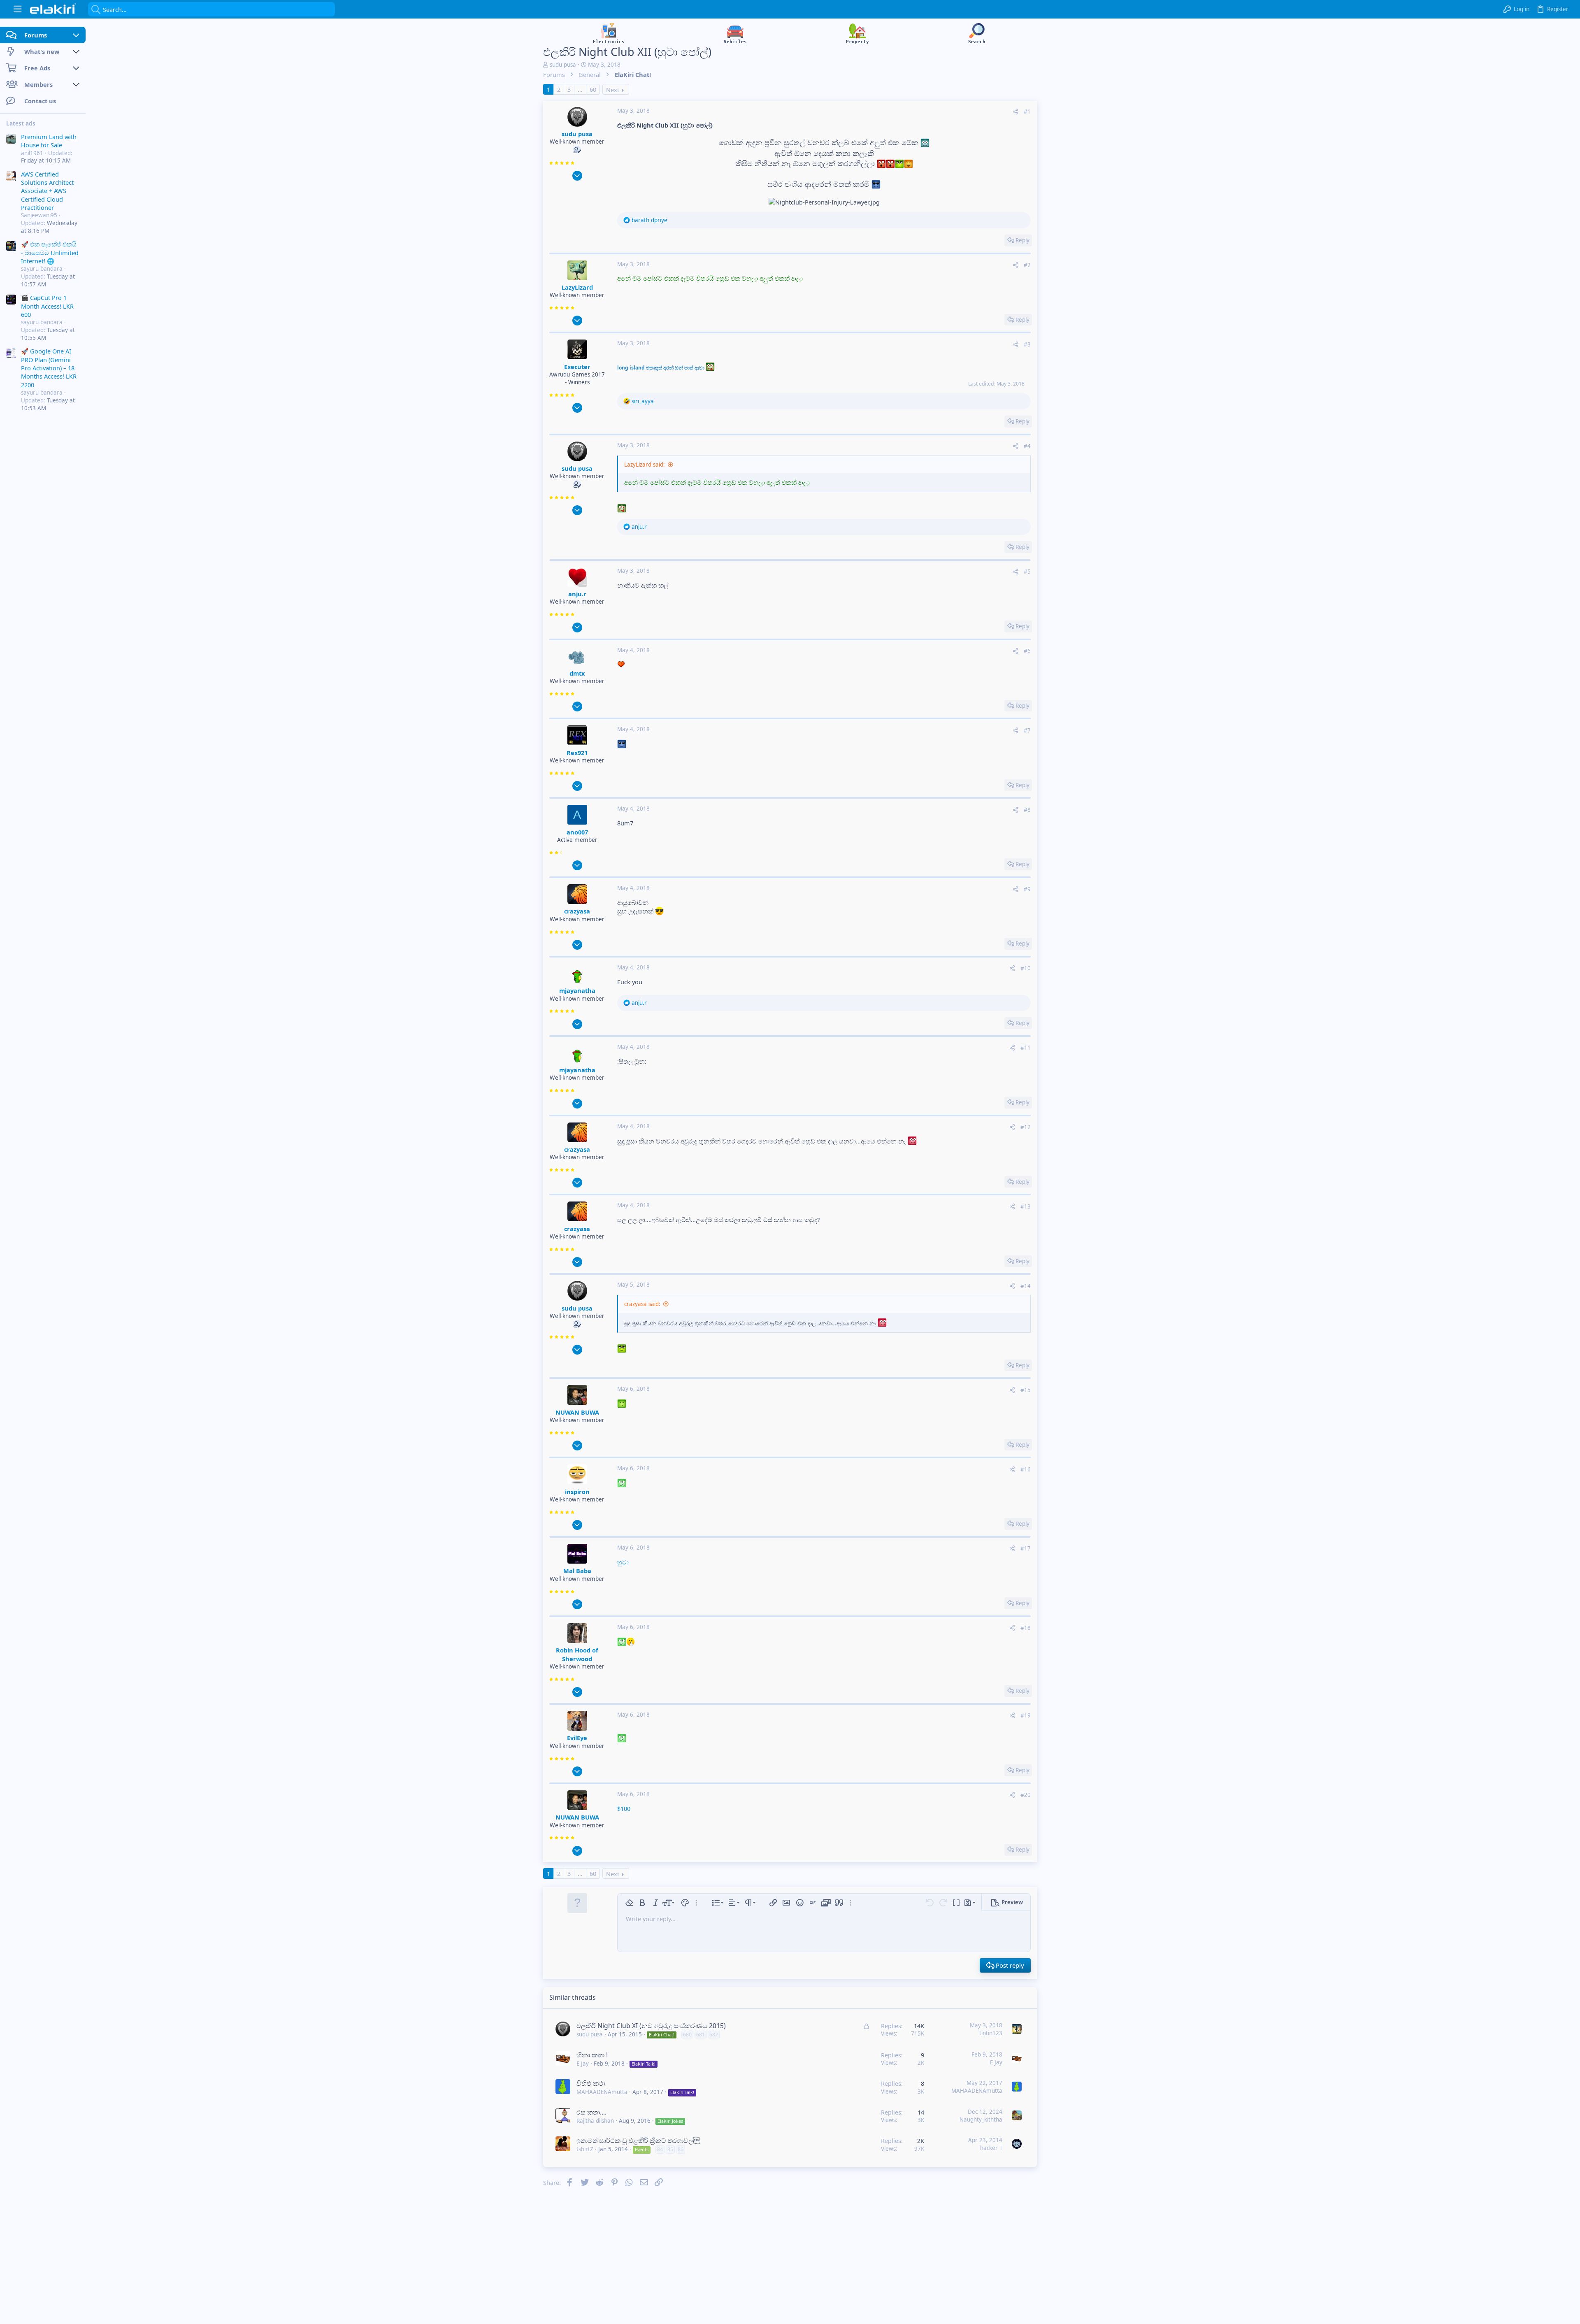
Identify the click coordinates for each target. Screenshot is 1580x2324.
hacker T (991, 2148)
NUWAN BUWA (577, 1412)
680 (687, 2035)
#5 (1027, 572)
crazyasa (577, 911)
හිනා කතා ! (592, 2055)
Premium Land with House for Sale (49, 141)
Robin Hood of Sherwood (577, 1654)
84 (660, 2149)
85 (670, 2149)
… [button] (580, 89)
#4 (1027, 446)
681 (701, 2035)
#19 (1026, 1715)
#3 (1027, 344)
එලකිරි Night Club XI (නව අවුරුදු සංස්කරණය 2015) (651, 2026)
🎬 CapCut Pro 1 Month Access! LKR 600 (47, 306)
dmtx (577, 673)
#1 (1027, 112)
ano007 (577, 832)
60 (593, 89)
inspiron (577, 1492)
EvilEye (577, 1738)
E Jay (583, 2064)
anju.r (577, 594)
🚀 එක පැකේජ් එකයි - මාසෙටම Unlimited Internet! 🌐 (50, 253)
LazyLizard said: (645, 465)
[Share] (1015, 112)
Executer (577, 367)
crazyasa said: (642, 1304)
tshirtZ (585, 2149)
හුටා (623, 1562)
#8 (1027, 810)
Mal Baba (577, 1571)
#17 (1026, 1548)
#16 (1026, 1469)
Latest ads (21, 123)
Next (613, 90)
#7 (1027, 730)
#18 (1026, 1628)
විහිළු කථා (591, 2083)
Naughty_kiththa (981, 2119)
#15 (1026, 1390)
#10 (1026, 968)
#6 (1027, 651)
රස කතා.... (591, 2112)
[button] (17, 9)
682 (714, 2035)
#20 (1026, 1795)
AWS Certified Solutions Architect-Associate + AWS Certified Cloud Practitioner (48, 191)
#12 (1026, 1127)
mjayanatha (577, 990)
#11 (1026, 1048)
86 (681, 2149)
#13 (1026, 1206)
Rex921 (577, 753)
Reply (1022, 240)
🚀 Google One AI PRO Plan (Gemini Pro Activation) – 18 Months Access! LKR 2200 (49, 368)
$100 (624, 1808)
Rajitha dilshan (595, 2121)
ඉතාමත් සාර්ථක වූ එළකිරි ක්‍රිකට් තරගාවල (638, 2140)
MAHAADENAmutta (602, 2092)
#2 (1027, 265)
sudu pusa (563, 65)
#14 (1026, 1286)
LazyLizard (577, 287)
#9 (1027, 889)
